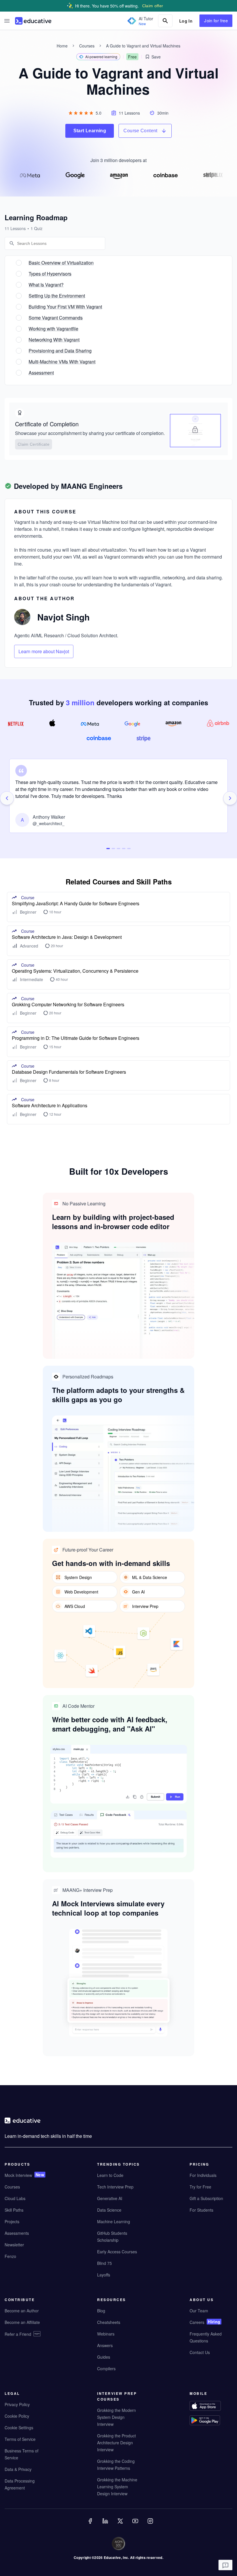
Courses (87, 46)
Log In (186, 21)
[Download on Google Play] (211, 2421)
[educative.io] (33, 21)
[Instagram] (151, 2525)
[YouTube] (136, 2525)
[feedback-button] (225, 2565)
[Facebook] (91, 2525)
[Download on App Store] (211, 2406)
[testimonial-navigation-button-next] (230, 798)
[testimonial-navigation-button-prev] (7, 798)
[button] (7, 21)
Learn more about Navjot (44, 651)
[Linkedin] (106, 2525)
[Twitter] (121, 2525)
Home (62, 46)
